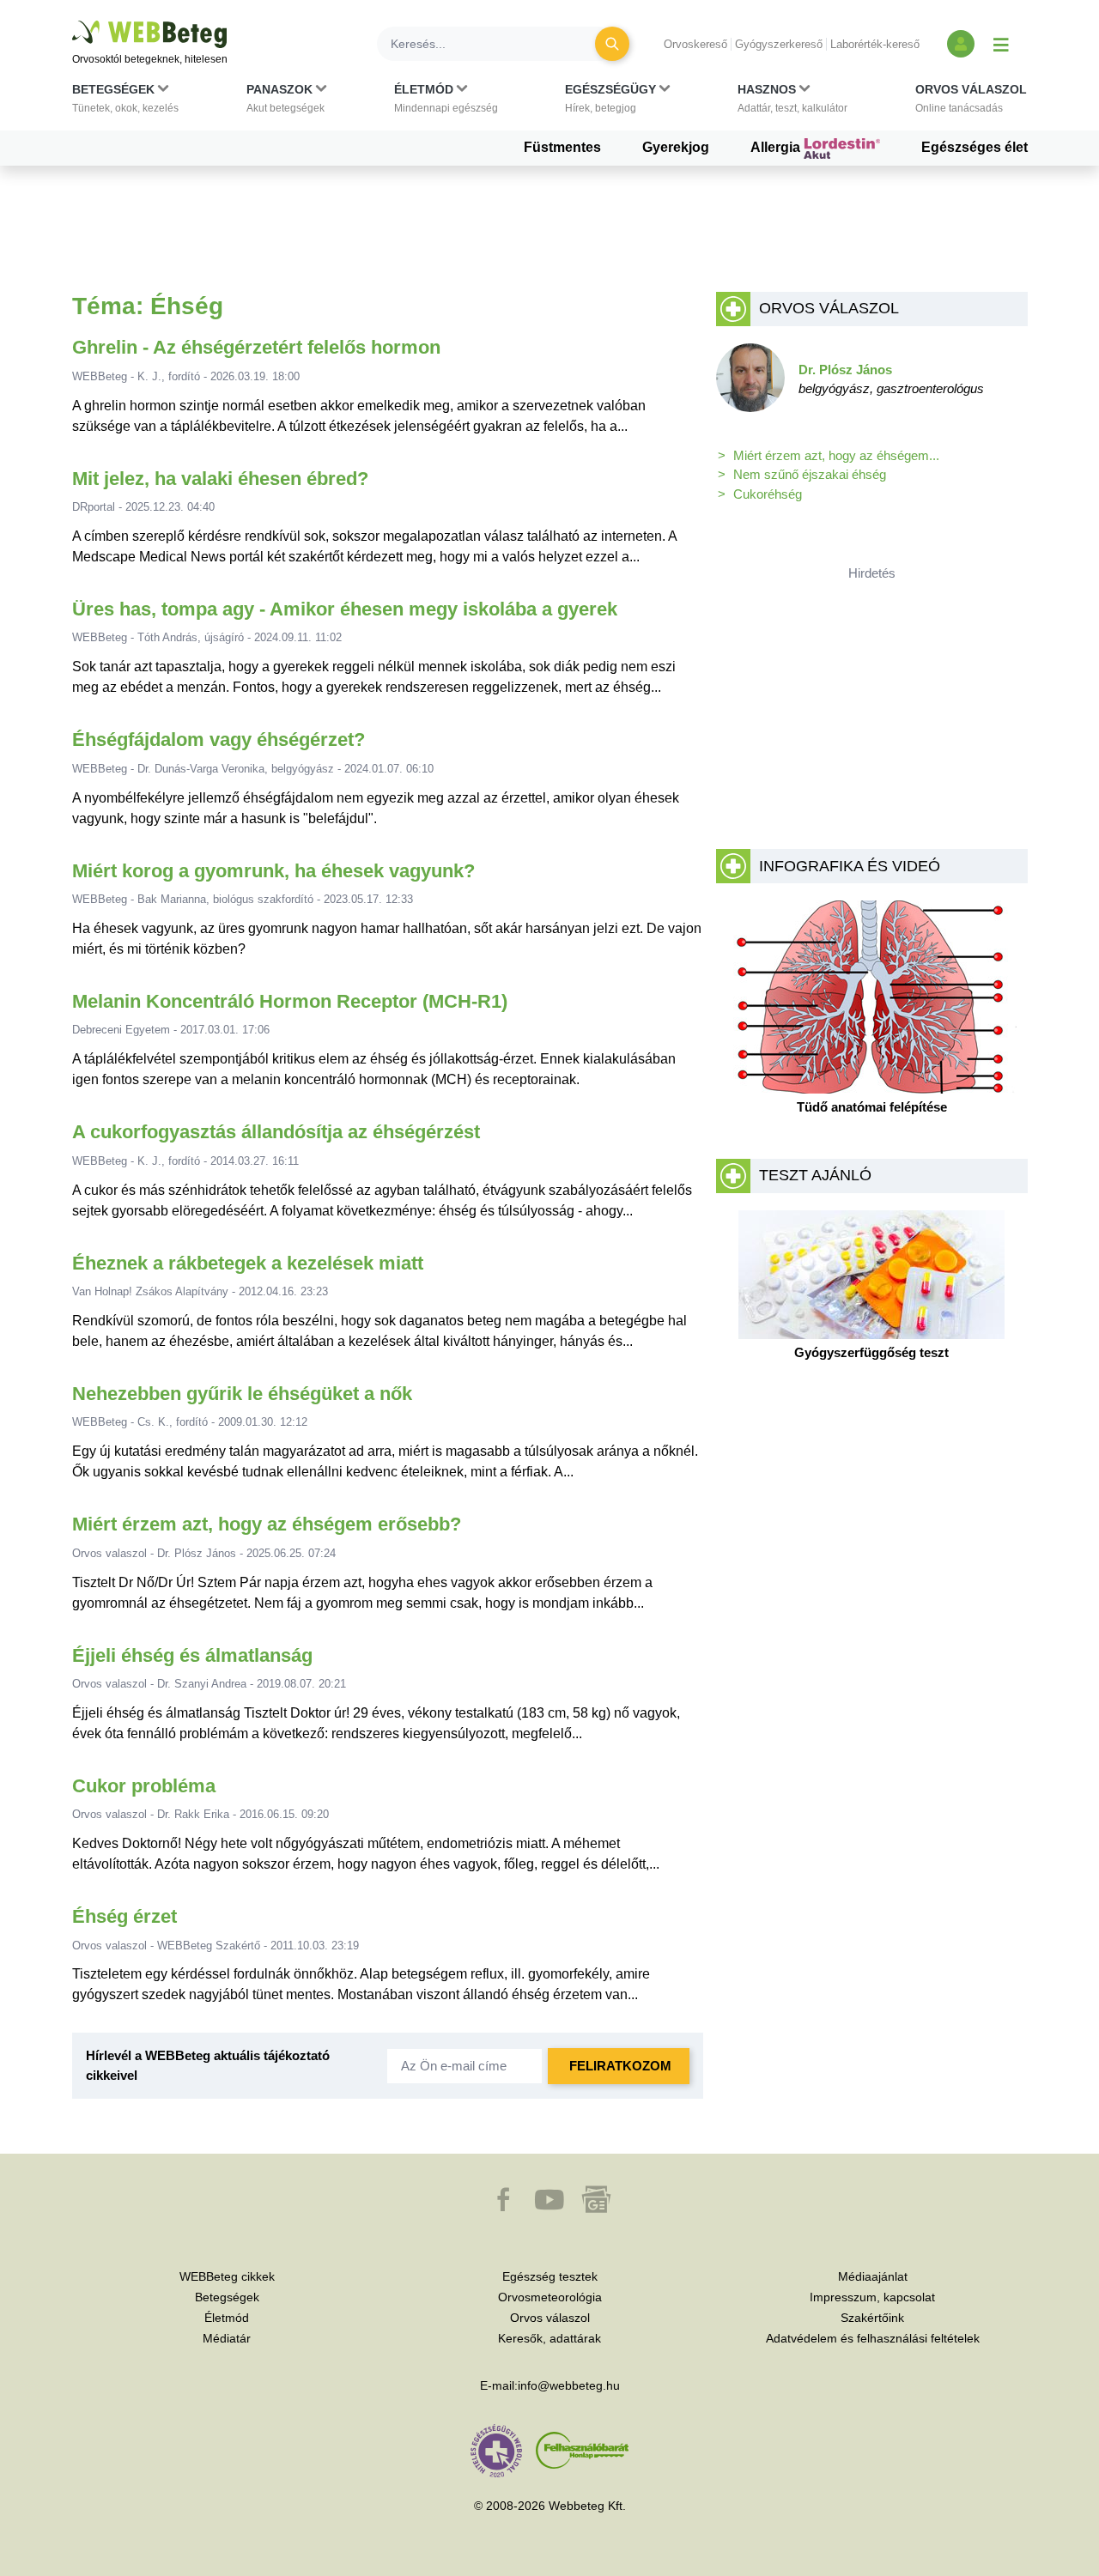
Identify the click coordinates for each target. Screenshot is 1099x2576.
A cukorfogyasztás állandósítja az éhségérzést (276, 1132)
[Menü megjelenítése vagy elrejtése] (1001, 44)
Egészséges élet (975, 147)
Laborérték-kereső (875, 44)
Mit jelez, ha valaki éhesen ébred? (220, 479)
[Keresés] (612, 44)
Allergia (777, 147)
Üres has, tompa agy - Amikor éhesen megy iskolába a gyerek (345, 609)
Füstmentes (562, 147)
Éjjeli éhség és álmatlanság (192, 1655)
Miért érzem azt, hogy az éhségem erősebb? (267, 1524)
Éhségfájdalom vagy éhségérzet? (219, 739)
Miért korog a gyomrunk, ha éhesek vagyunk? (273, 871)
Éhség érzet (124, 1916)
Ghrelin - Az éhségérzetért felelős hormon (256, 347)
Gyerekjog (676, 147)
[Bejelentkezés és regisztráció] (961, 44)
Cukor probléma (144, 1786)
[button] (125, 102)
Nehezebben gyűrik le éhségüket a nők (242, 1394)
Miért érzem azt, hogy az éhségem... (836, 455)
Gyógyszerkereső (779, 44)
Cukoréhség (768, 494)
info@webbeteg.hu (569, 2385)
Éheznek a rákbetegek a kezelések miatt (248, 1263)
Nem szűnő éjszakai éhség (810, 474)
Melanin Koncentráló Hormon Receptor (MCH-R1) (290, 1001)
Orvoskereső (695, 44)
